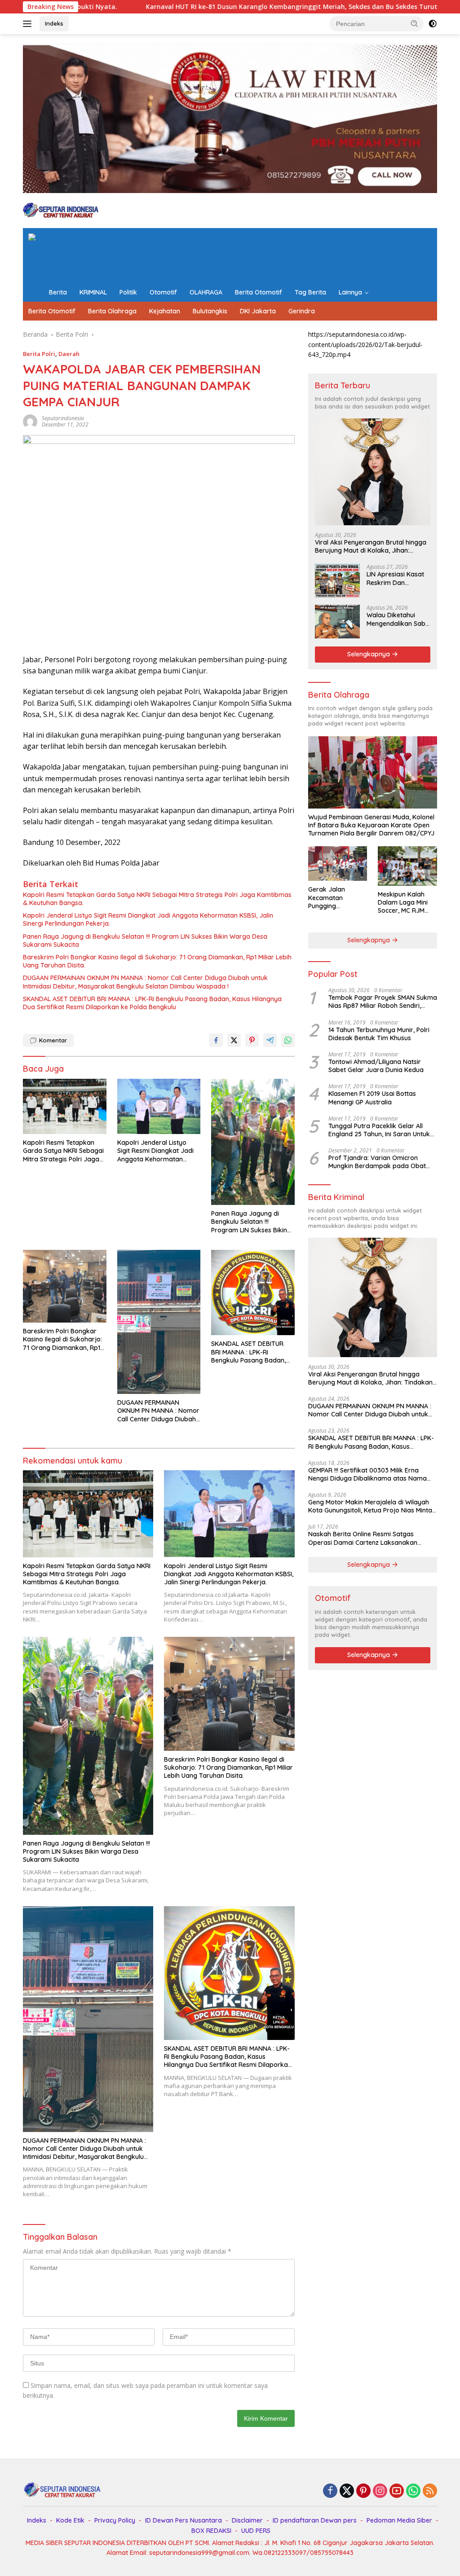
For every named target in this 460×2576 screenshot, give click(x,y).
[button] (415, 23)
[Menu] (29, 24)
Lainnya (350, 292)
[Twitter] (347, 2491)
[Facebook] (330, 2491)
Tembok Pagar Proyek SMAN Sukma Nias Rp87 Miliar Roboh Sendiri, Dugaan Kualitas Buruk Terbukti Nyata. (383, 1002)
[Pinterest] (363, 2491)
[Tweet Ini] (234, 1040)
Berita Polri (39, 354)
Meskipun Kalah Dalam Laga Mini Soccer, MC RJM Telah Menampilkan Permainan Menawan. (407, 903)
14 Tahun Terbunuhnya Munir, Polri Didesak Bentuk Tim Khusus (379, 1034)
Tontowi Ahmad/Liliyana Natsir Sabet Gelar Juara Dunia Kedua (376, 1066)
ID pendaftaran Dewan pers (315, 2520)
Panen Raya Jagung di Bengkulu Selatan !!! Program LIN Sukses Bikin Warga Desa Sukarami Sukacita (145, 941)
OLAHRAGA (206, 292)
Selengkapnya (369, 654)
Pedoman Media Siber (399, 2520)
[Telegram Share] (270, 1040)
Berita (58, 292)
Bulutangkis (210, 311)
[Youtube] (397, 2491)
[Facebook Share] (216, 1040)
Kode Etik (70, 2520)
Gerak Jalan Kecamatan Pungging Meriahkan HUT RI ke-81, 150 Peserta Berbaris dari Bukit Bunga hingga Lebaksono (336, 898)
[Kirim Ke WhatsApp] (288, 1040)
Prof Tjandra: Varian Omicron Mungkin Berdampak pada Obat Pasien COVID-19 (377, 1162)
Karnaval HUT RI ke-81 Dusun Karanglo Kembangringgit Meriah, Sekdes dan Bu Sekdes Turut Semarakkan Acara (208, 7)
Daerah (69, 354)
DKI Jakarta (258, 311)
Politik (128, 292)
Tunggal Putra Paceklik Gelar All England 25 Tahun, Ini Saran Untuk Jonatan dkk (379, 1130)
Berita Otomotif (259, 292)
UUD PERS (256, 2531)
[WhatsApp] (413, 2491)
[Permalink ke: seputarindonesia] (30, 421)
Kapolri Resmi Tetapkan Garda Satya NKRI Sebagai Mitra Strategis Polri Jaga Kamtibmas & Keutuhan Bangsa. (157, 899)
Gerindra (302, 311)
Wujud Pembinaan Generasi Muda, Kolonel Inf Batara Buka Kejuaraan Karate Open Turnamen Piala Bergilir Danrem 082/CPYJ (371, 825)
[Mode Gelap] (433, 24)
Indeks (54, 23)
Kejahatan (165, 311)
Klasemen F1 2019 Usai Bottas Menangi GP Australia (372, 1098)
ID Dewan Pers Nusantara (184, 2520)
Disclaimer (247, 2520)
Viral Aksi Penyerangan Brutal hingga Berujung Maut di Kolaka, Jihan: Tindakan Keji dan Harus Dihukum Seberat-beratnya (371, 546)
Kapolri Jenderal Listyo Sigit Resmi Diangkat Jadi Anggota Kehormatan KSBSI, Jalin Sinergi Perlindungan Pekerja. (148, 919)
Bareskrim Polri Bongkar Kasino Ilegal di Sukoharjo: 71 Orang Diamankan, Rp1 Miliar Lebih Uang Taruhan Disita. (157, 961)
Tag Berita (310, 292)
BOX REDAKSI (211, 2531)
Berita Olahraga (112, 311)
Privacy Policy (115, 2520)
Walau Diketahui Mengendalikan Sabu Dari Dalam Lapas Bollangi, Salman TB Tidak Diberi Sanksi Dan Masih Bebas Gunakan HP (398, 619)
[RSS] (430, 2491)
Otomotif (163, 292)
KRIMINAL (93, 292)
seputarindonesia (63, 418)
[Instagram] (380, 2491)
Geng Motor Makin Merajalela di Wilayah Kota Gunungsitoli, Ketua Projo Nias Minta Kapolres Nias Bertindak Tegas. (370, 1506)
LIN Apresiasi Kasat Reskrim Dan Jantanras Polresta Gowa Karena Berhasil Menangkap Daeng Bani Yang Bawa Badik (397, 578)
